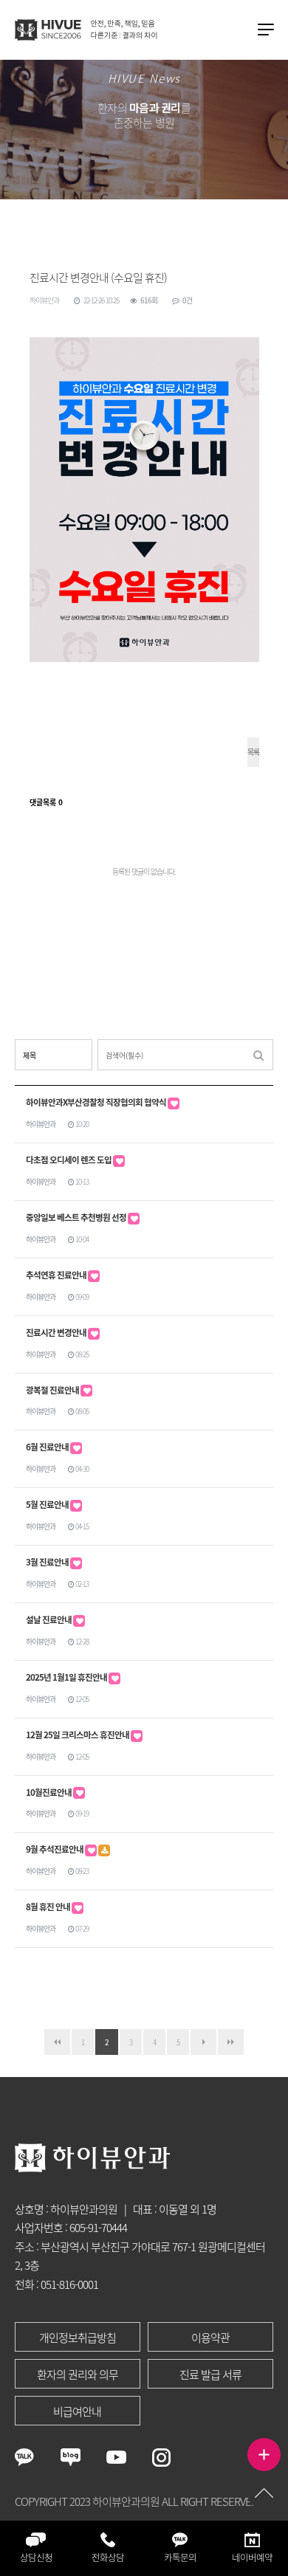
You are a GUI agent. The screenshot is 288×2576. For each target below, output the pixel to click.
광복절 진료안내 (53, 1390)
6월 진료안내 (48, 1447)
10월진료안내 (49, 1792)
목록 (253, 752)
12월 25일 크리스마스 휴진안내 (78, 1735)
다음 (203, 2042)
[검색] (258, 1055)
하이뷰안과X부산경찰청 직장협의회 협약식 (97, 1102)
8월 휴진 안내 (49, 1907)
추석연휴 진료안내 (57, 1275)
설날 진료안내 (49, 1620)
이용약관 (210, 2338)
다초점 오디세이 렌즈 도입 (69, 1160)
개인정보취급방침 (78, 2338)
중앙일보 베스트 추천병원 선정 (77, 1218)
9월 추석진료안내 (55, 1849)
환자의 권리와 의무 (78, 2374)
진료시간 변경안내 (57, 1333)
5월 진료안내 (48, 1505)
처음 (57, 2042)
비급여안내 (77, 2411)
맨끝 (231, 2042)
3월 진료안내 (48, 1562)
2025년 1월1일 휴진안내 (67, 1677)
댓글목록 (46, 802)
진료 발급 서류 (210, 2374)
